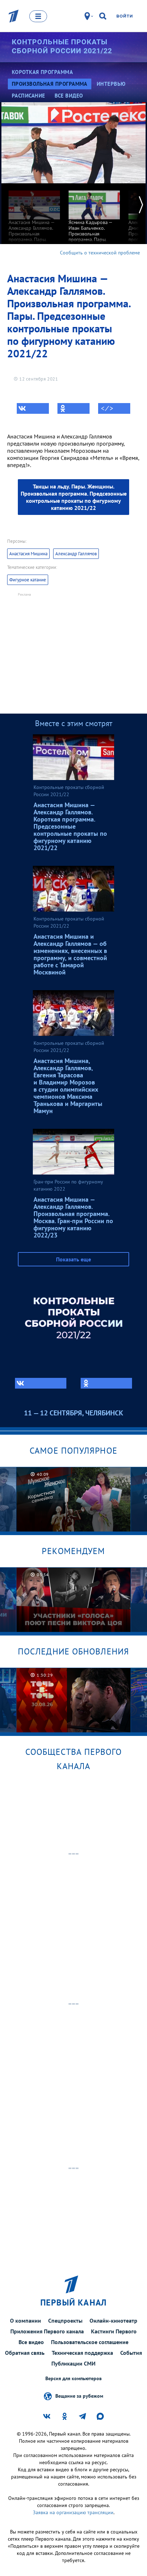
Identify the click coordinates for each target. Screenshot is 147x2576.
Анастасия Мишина (28, 554)
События (131, 2353)
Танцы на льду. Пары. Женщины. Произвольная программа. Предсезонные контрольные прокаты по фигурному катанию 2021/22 (74, 497)
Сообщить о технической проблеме (100, 253)
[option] (34, 224)
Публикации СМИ (73, 2363)
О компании (26, 2321)
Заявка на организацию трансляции (73, 2512)
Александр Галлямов (76, 554)
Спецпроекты (65, 2321)
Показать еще (73, 1259)
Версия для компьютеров (73, 2379)
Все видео (31, 2342)
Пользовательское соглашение (90, 2342)
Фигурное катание (28, 580)
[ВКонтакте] (33, 408)
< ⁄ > (107, 408)
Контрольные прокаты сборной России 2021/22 (62, 46)
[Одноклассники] (73, 408)
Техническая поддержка (82, 2353)
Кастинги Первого (114, 2331)
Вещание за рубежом (79, 2396)
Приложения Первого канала (47, 2331)
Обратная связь (25, 2353)
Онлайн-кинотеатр (113, 2321)
